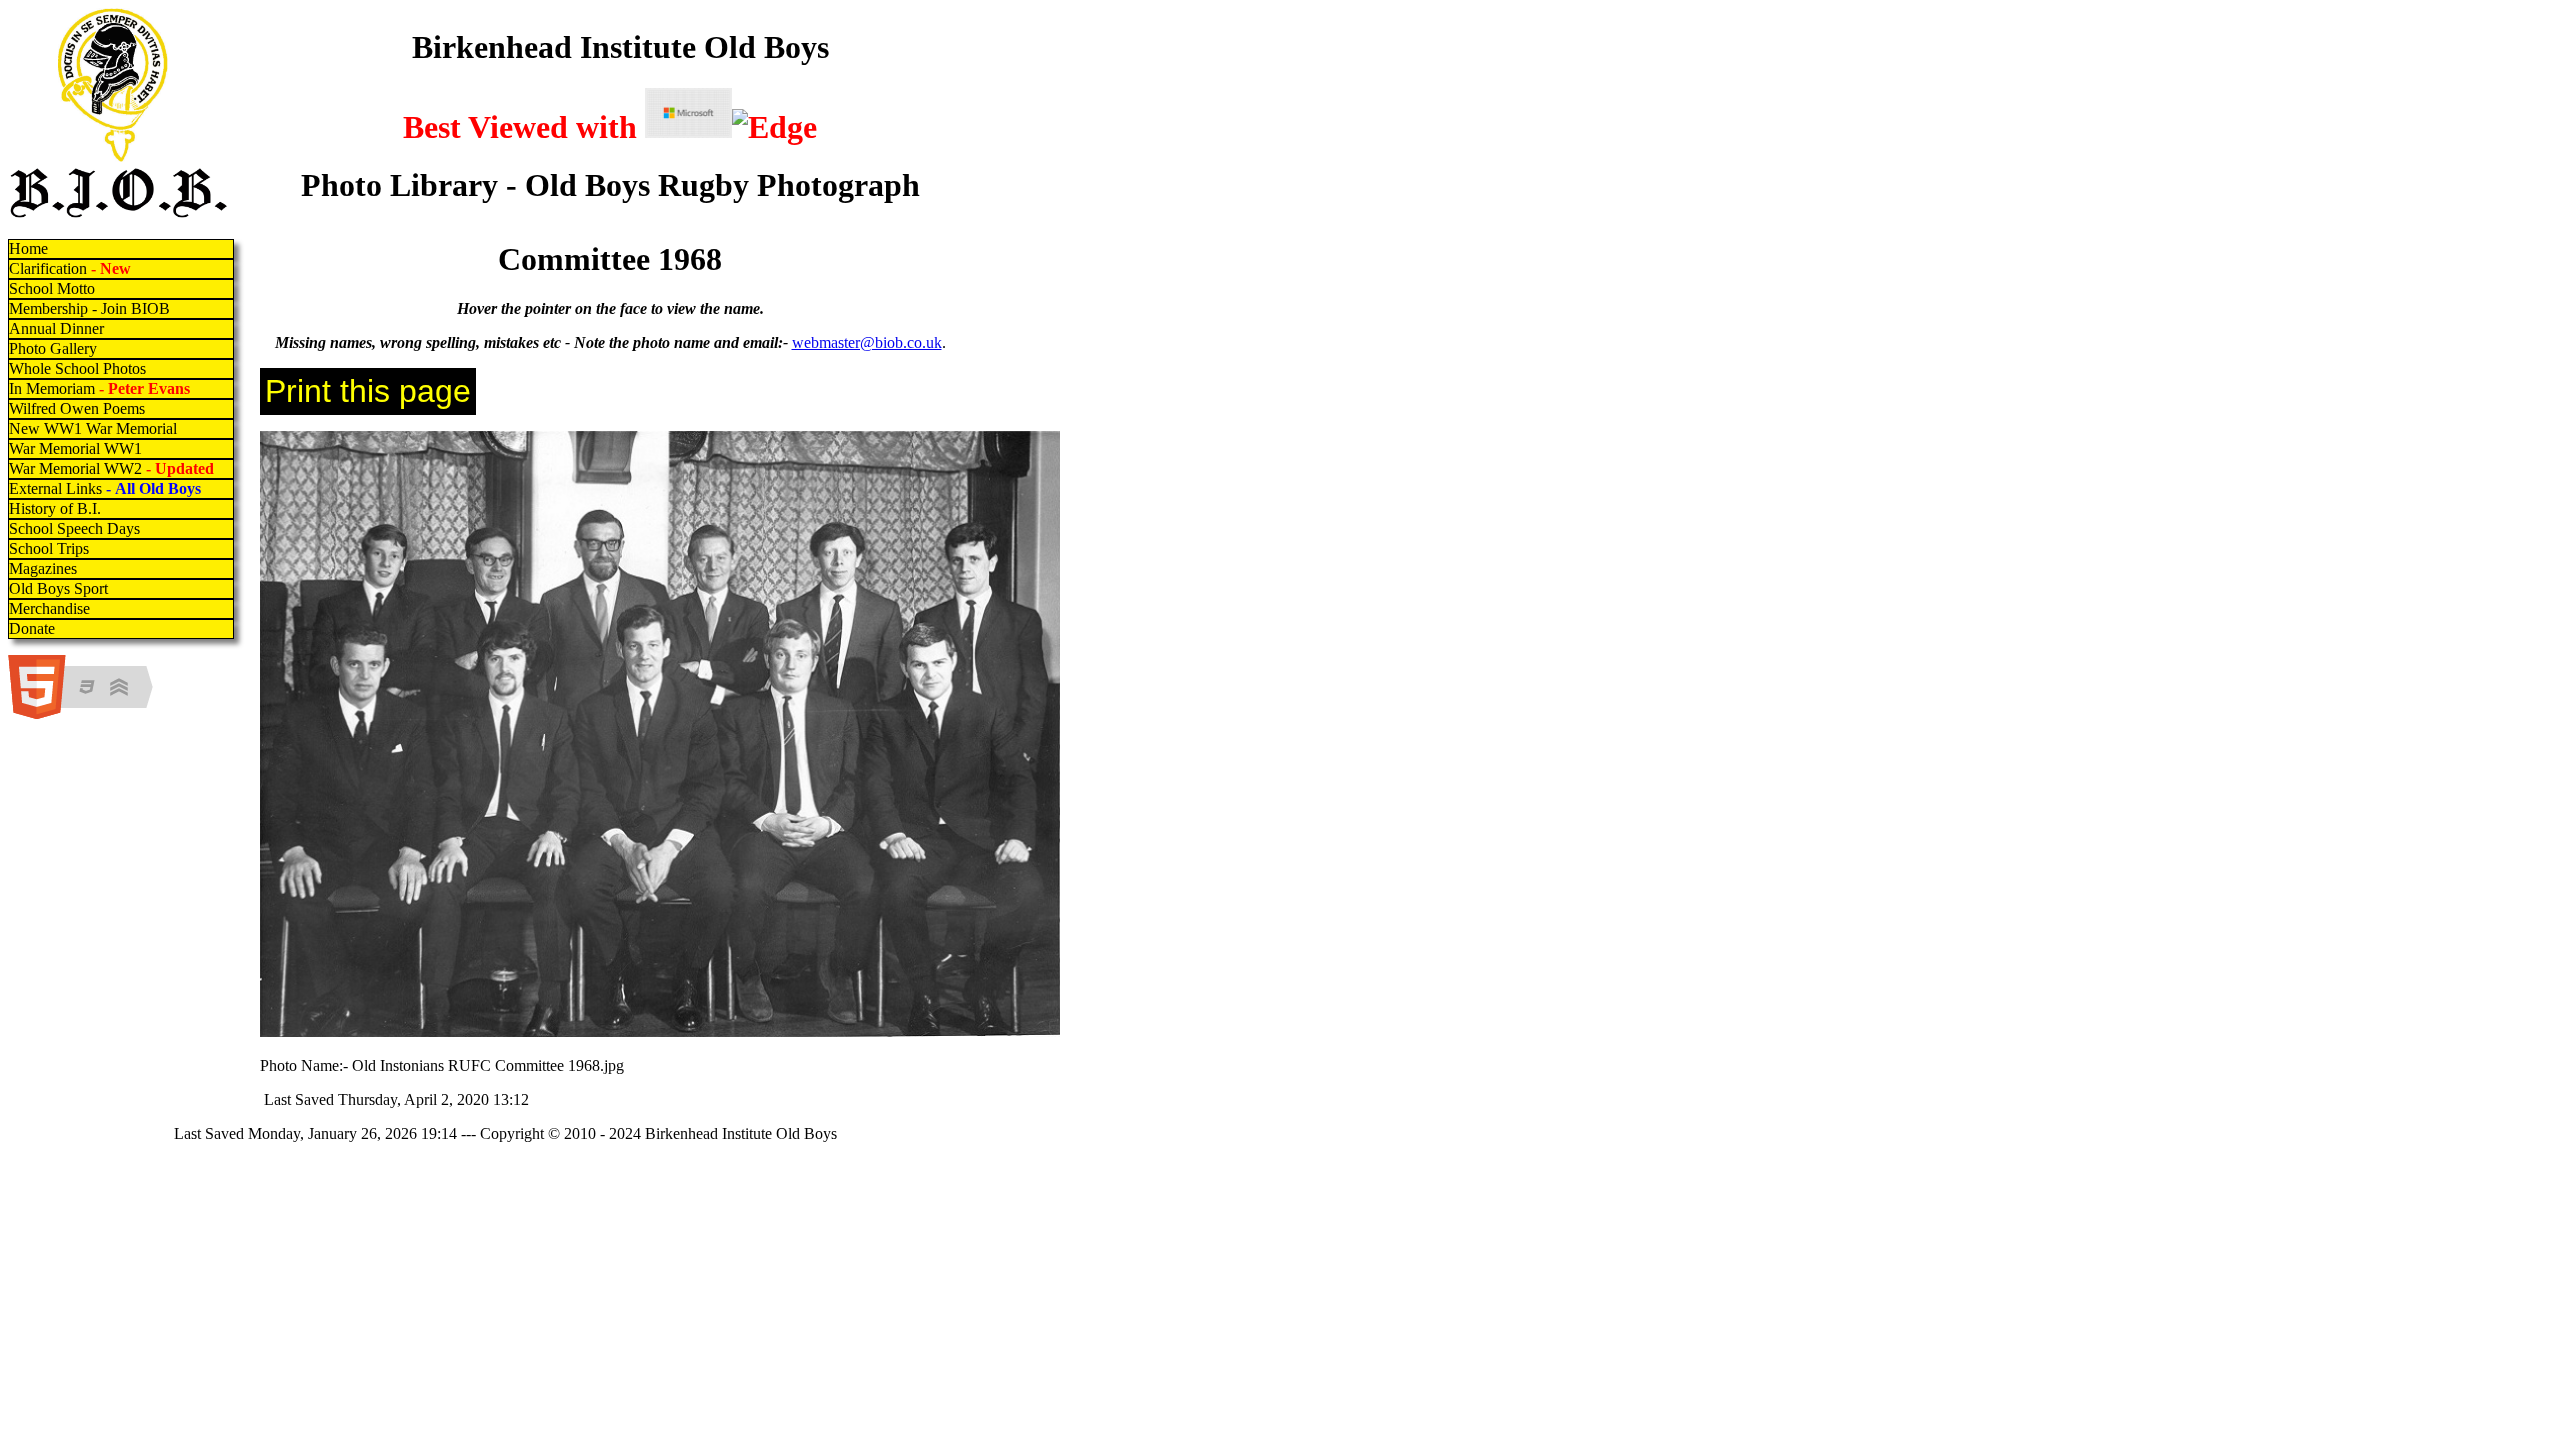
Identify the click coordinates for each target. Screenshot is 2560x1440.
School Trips (49, 548)
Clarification (70, 268)
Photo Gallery (53, 348)
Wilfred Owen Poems (77, 408)
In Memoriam (99, 388)
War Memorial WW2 (113, 468)
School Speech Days (74, 528)
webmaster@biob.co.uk (867, 342)
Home (28, 248)
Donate (32, 628)
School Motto (52, 288)
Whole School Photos (77, 368)
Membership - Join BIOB (89, 308)
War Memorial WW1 (75, 448)
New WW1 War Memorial (93, 428)
